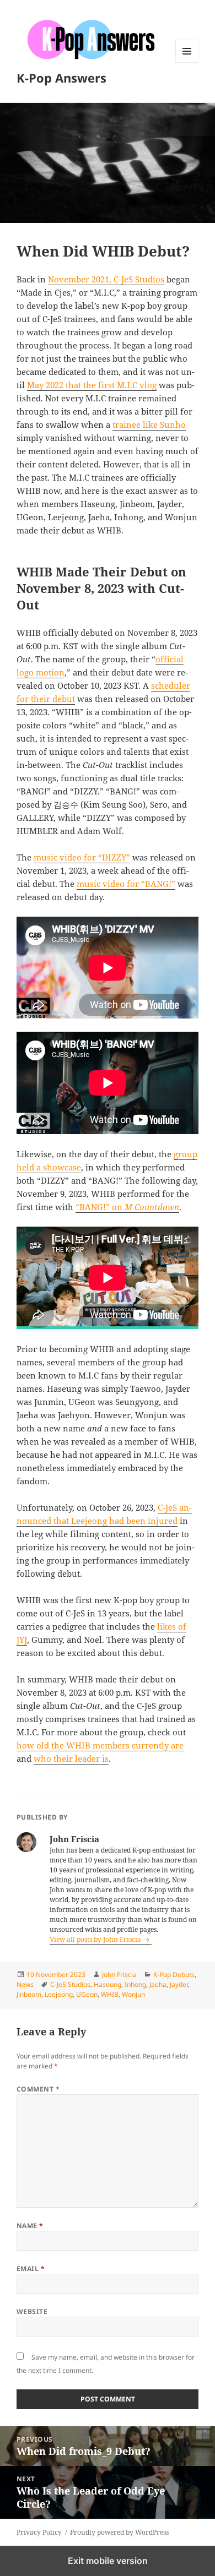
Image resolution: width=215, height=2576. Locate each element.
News (25, 1984)
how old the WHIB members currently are (100, 1745)
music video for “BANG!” (126, 884)
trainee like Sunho (149, 424)
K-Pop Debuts (174, 1975)
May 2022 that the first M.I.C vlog (92, 385)
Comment (38, 2089)
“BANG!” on (127, 1207)
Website (32, 2311)
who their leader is (71, 1758)
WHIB (110, 1994)
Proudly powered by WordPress (119, 2532)
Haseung (108, 1984)
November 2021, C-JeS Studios (106, 279)
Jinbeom (29, 1994)
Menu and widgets (187, 62)
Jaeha (158, 1984)
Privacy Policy (39, 2532)
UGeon (87, 1994)
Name (30, 2226)
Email (31, 2269)
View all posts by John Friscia (96, 1939)
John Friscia (119, 1975)
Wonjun (133, 1994)
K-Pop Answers (61, 78)
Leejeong (59, 1994)
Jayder (179, 1984)
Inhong (135, 1984)
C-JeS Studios (70, 1984)
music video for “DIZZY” (82, 857)
